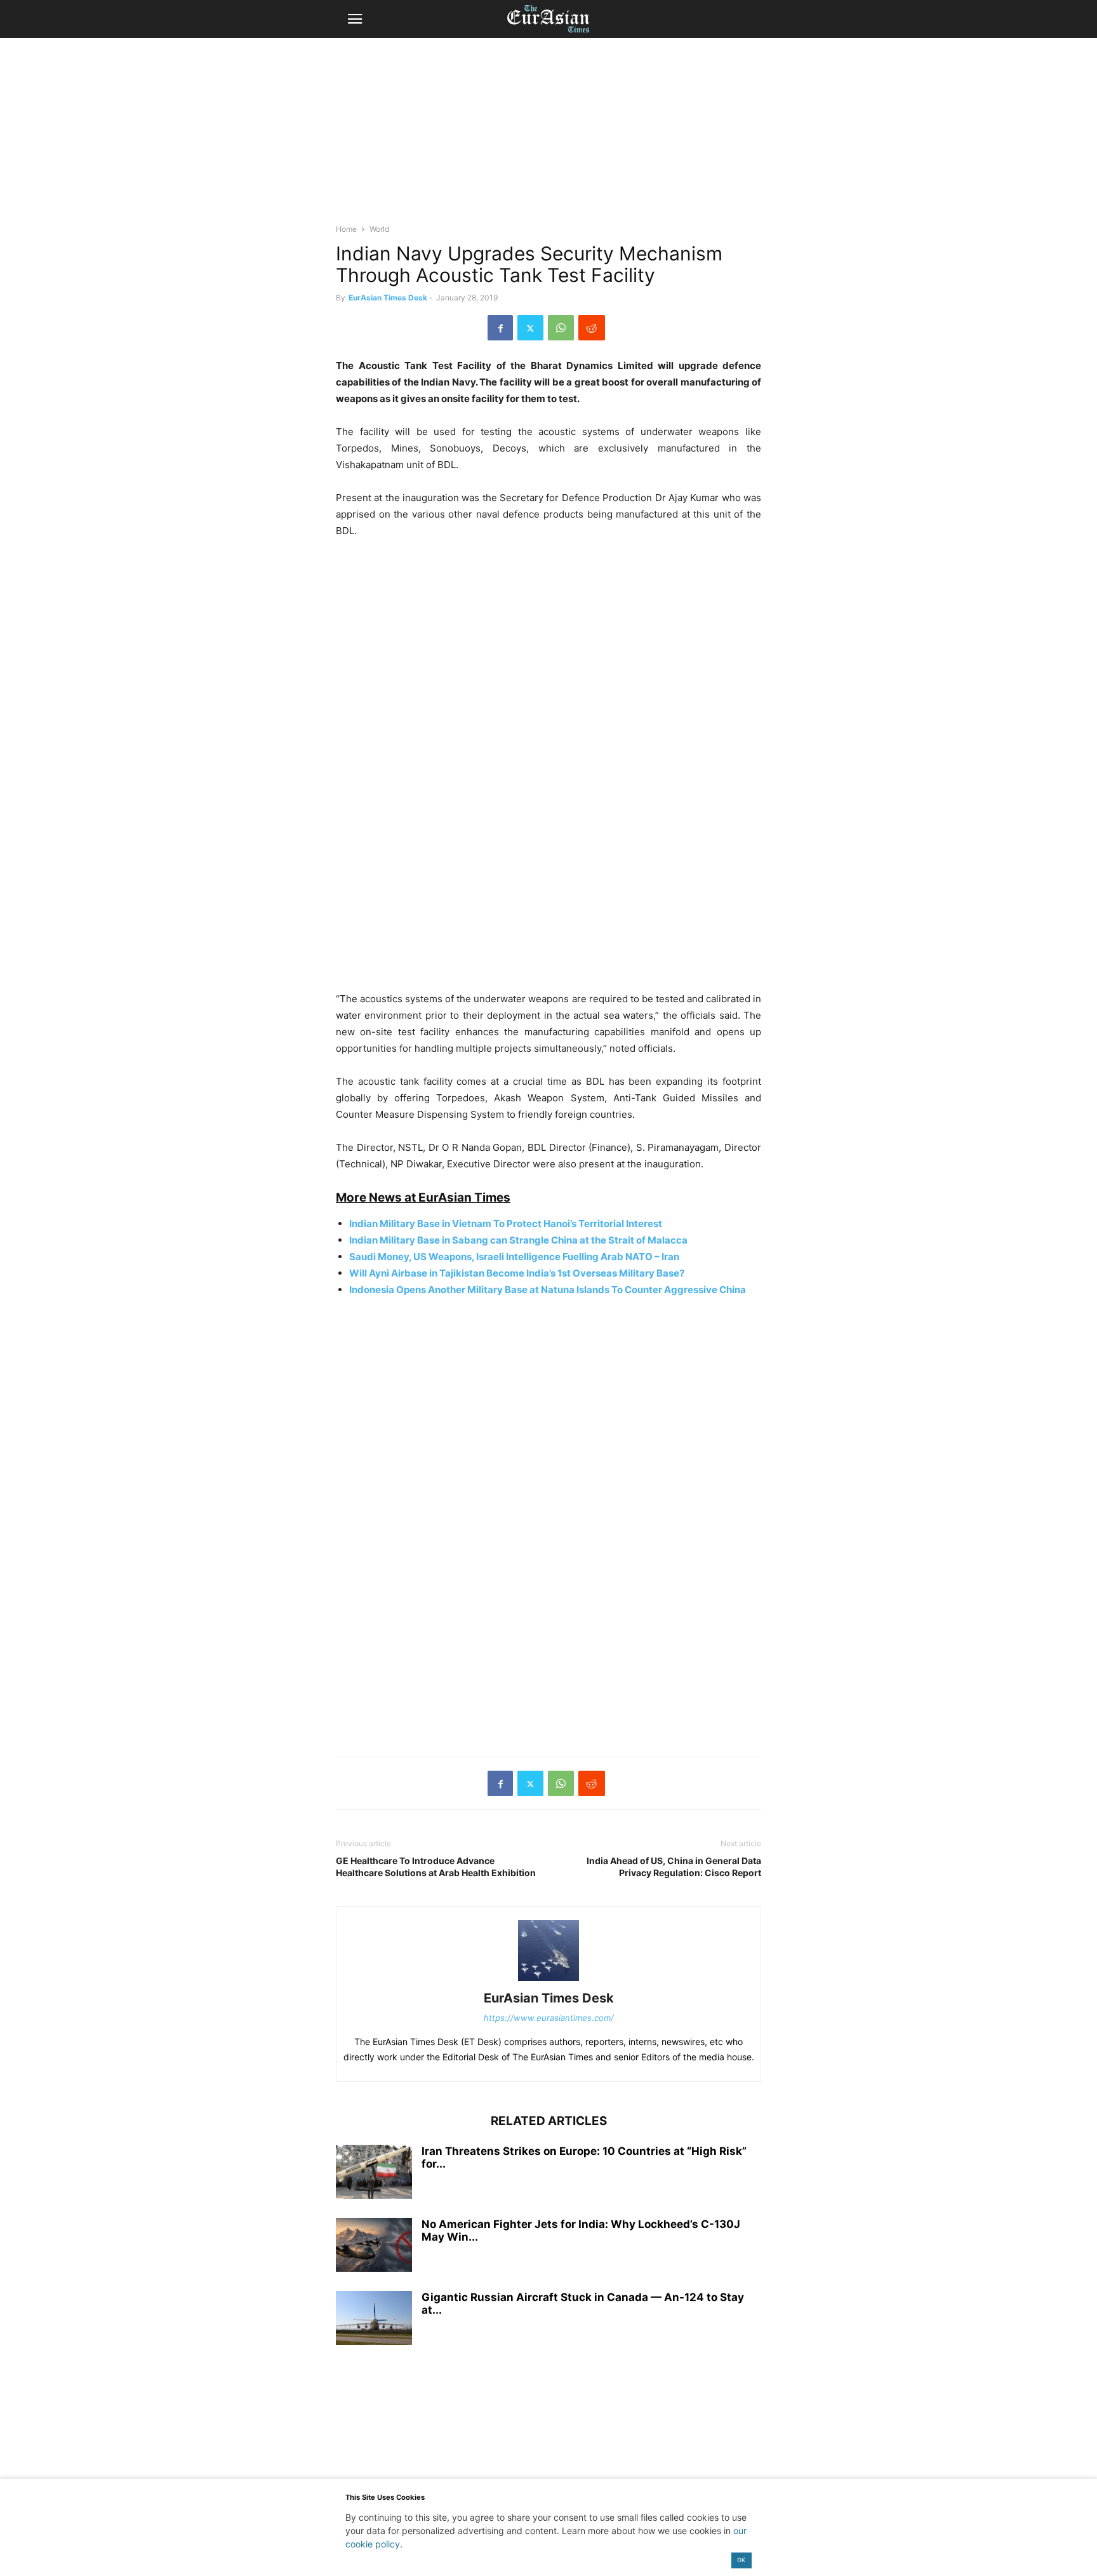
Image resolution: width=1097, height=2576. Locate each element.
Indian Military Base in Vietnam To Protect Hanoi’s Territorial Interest (506, 1224)
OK (741, 2560)
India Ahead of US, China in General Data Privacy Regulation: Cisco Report (674, 1867)
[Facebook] (500, 328)
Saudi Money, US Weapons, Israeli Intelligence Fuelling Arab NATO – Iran (514, 1257)
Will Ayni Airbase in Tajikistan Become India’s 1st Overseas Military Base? (517, 1273)
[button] (355, 19)
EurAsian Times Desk (388, 298)
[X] (530, 328)
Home (346, 229)
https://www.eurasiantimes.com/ (549, 2018)
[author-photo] (548, 1981)
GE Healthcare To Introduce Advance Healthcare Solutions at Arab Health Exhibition (436, 1867)
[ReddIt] (592, 328)
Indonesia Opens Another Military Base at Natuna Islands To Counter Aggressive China (548, 1290)
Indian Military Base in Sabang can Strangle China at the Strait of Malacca (518, 1240)
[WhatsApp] (561, 328)
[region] (548, 137)
